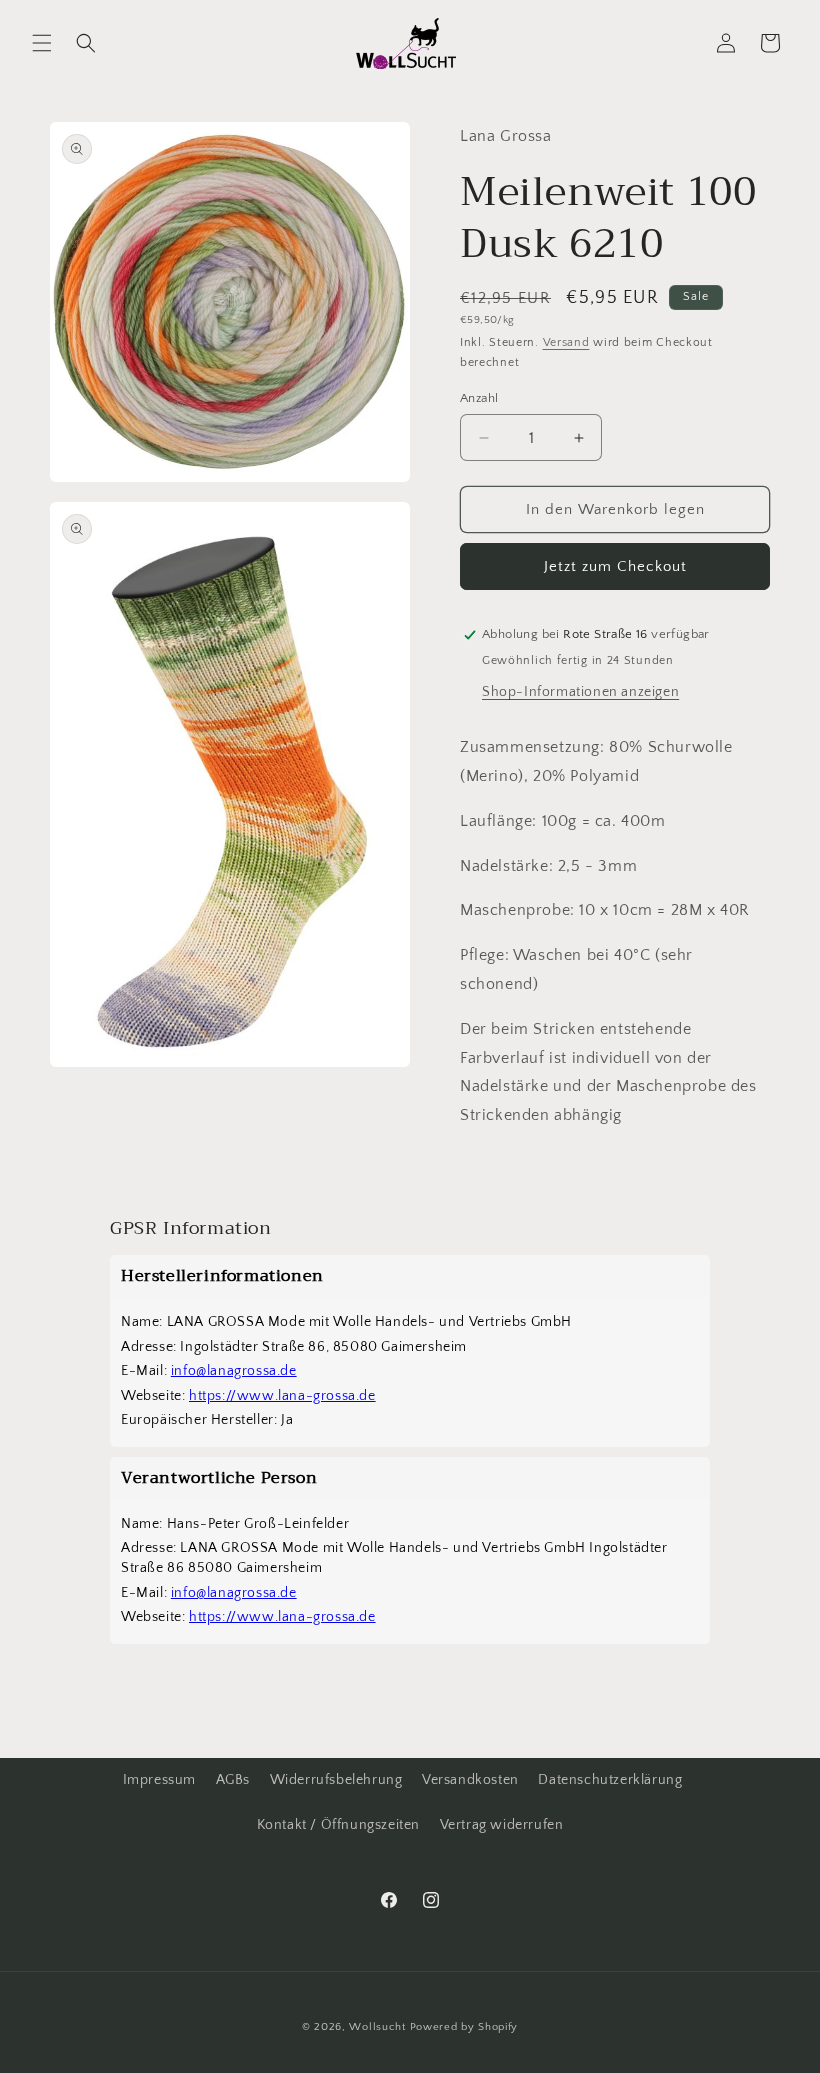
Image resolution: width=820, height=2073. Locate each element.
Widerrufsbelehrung (336, 1780)
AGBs (233, 1780)
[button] (42, 43)
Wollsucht (377, 2027)
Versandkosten (470, 1780)
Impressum (159, 1780)
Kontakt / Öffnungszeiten (338, 1825)
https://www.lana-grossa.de (282, 1396)
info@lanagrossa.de (234, 1371)
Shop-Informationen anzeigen (580, 692)
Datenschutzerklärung (610, 1780)
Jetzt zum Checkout (615, 566)
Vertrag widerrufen (502, 1825)
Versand (566, 342)
